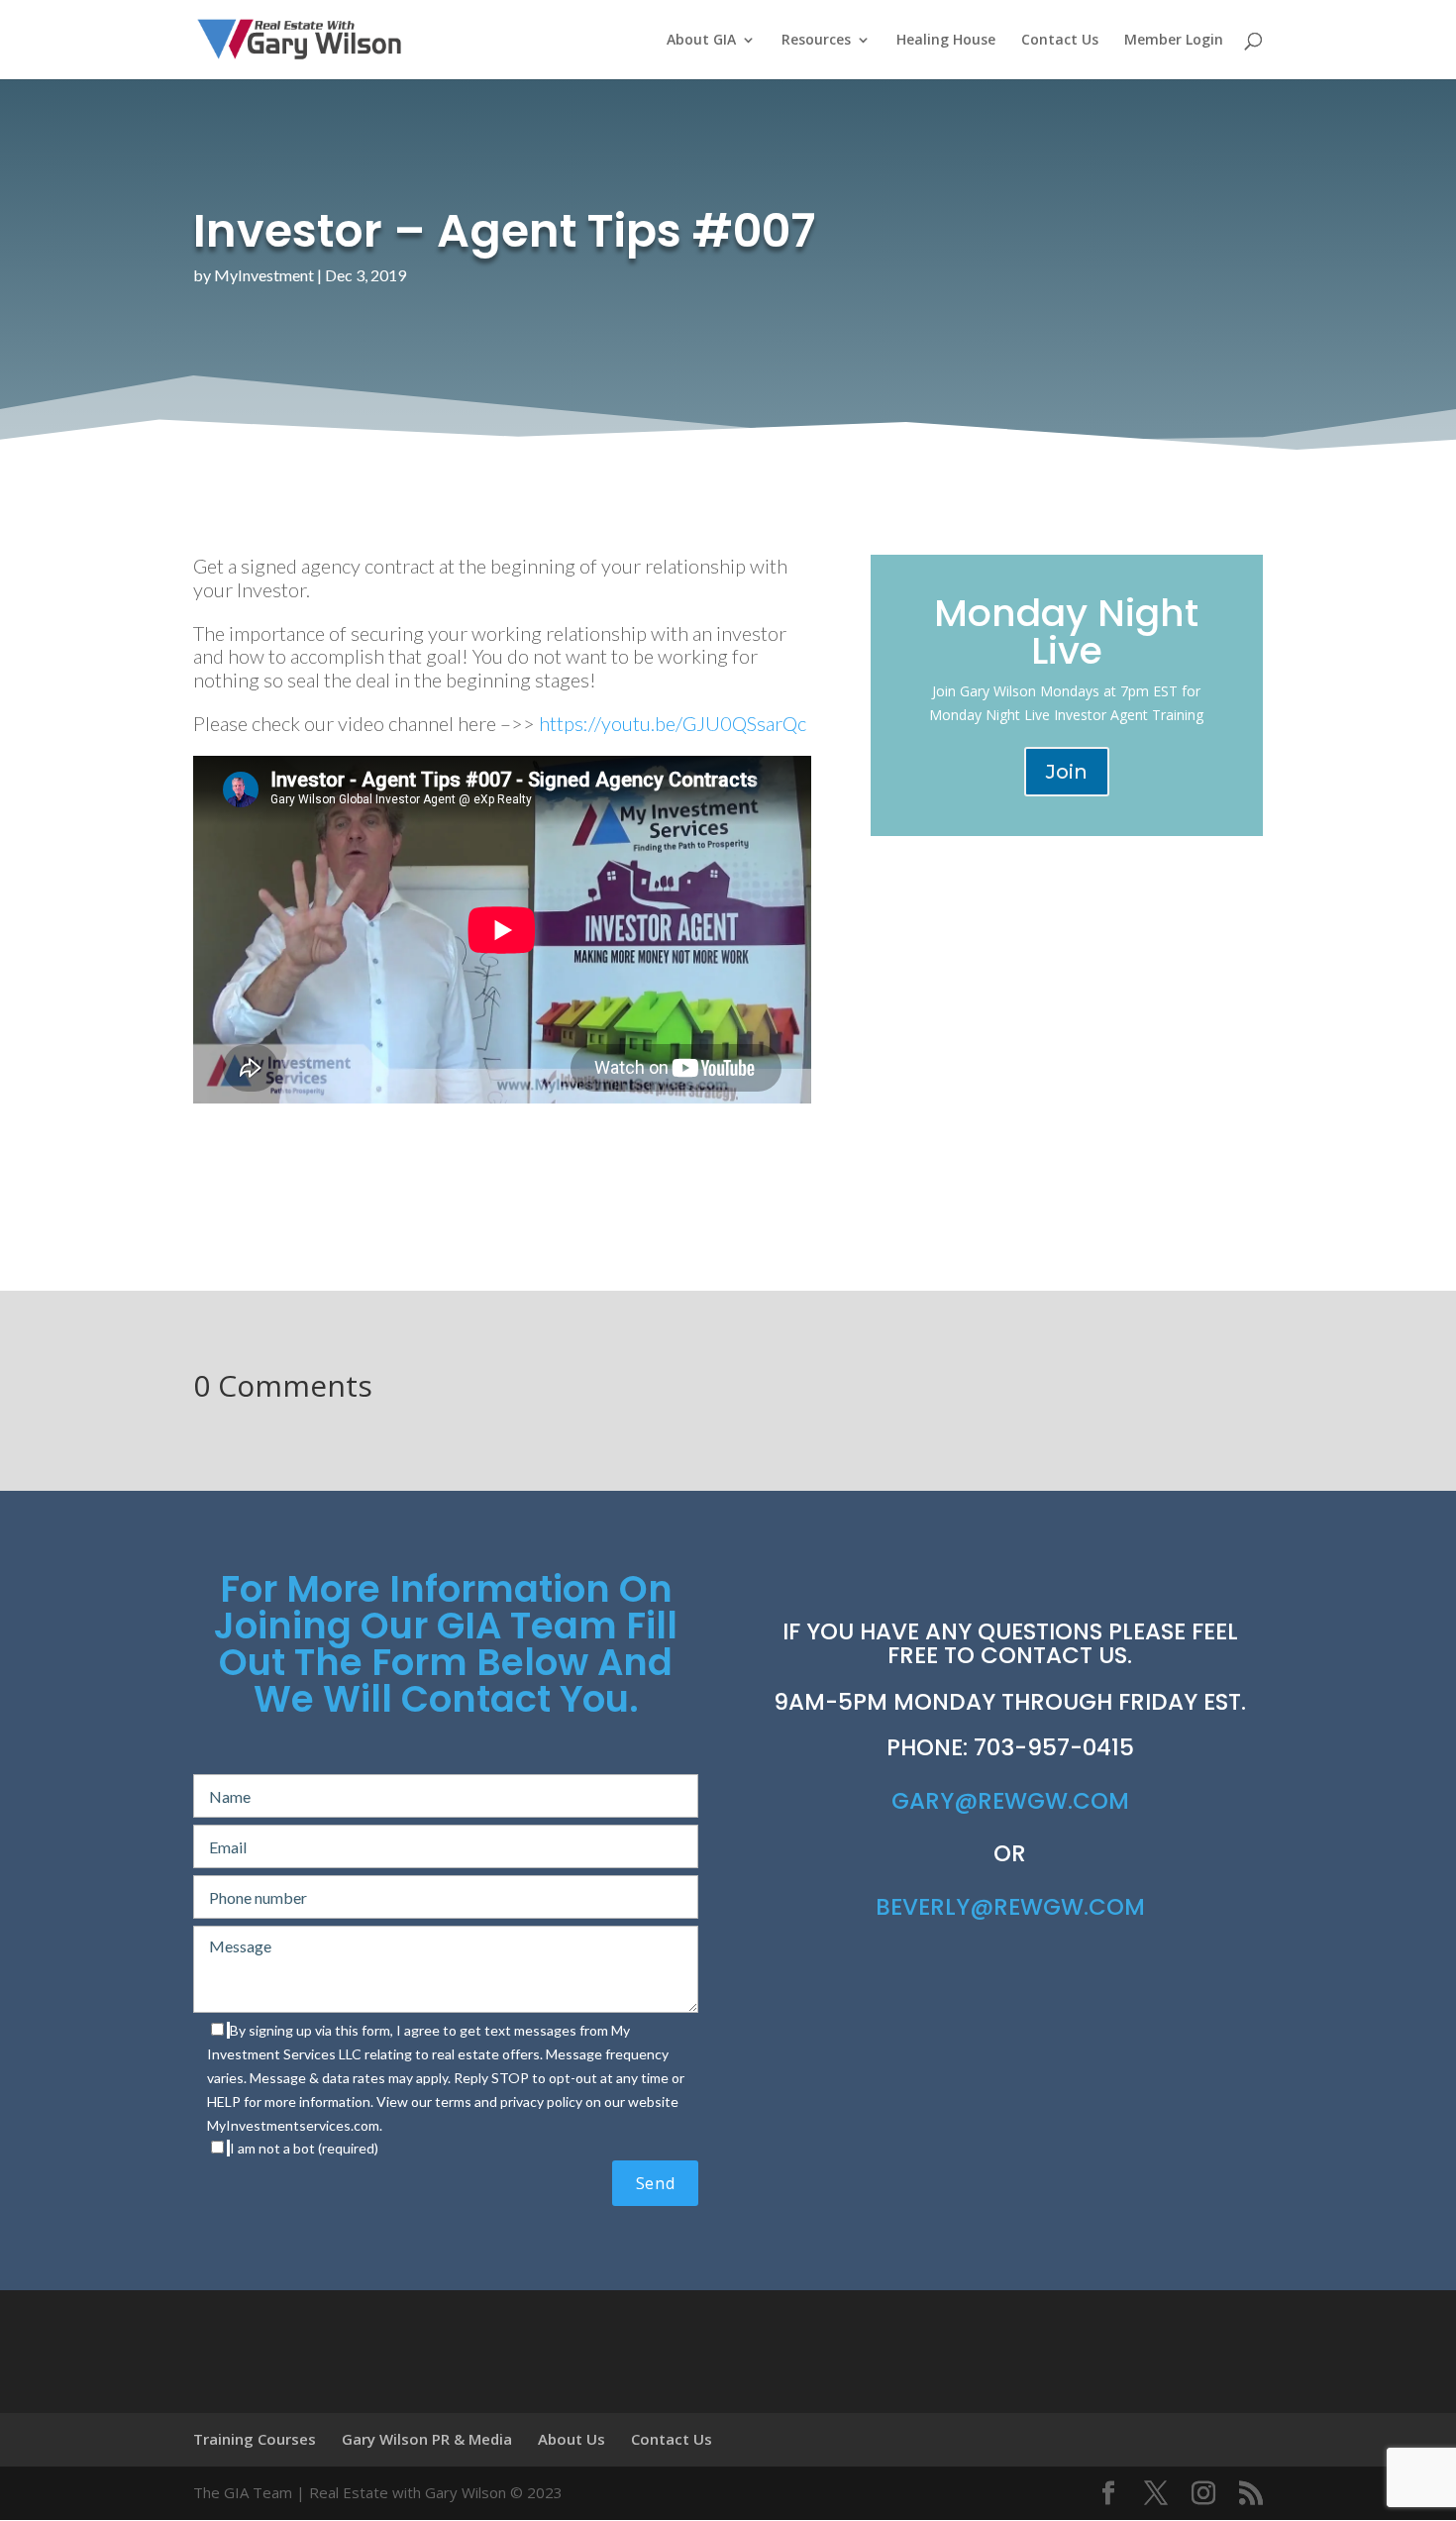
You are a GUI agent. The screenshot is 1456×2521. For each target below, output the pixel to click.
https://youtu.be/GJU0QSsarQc (673, 723)
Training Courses (255, 2439)
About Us (572, 2439)
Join (1067, 772)
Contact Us (1060, 41)
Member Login (1174, 41)
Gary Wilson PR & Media (427, 2439)
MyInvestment (264, 275)
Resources (816, 41)
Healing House (946, 41)
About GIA (701, 41)
